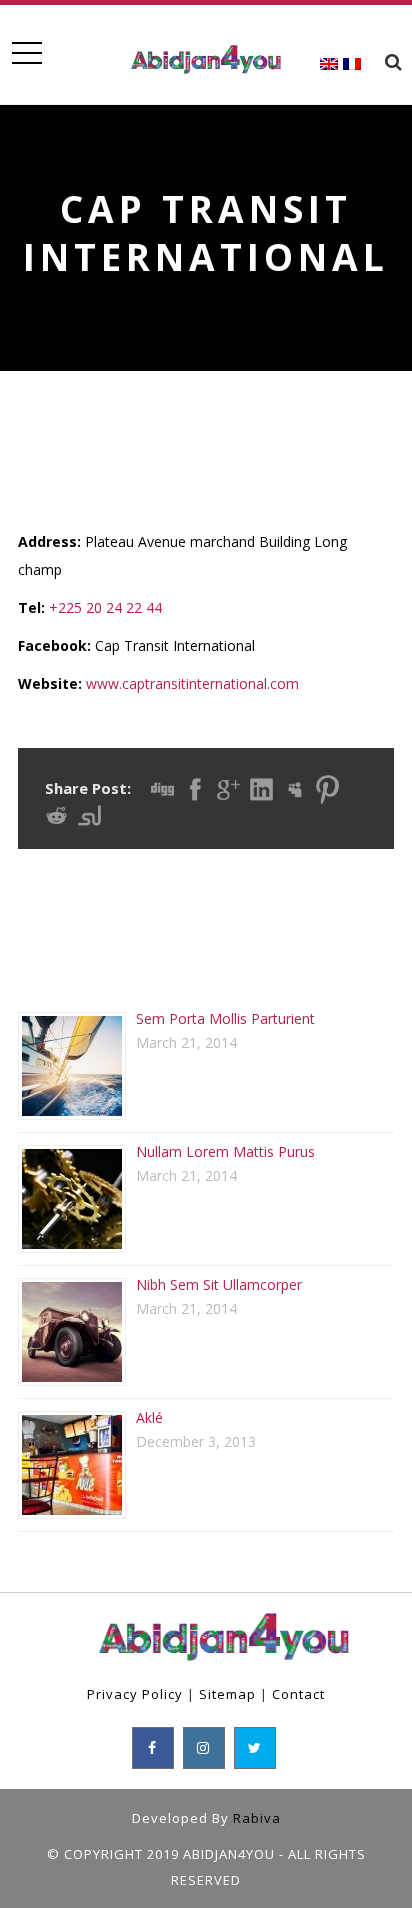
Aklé (149, 1417)
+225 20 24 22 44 (105, 607)
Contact (298, 1694)
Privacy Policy (135, 1694)
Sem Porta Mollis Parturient (225, 1018)
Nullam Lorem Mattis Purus (225, 1151)
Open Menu (26, 53)
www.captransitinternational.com (192, 683)
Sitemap (227, 1694)
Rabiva (257, 1818)
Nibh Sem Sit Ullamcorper (219, 1284)
